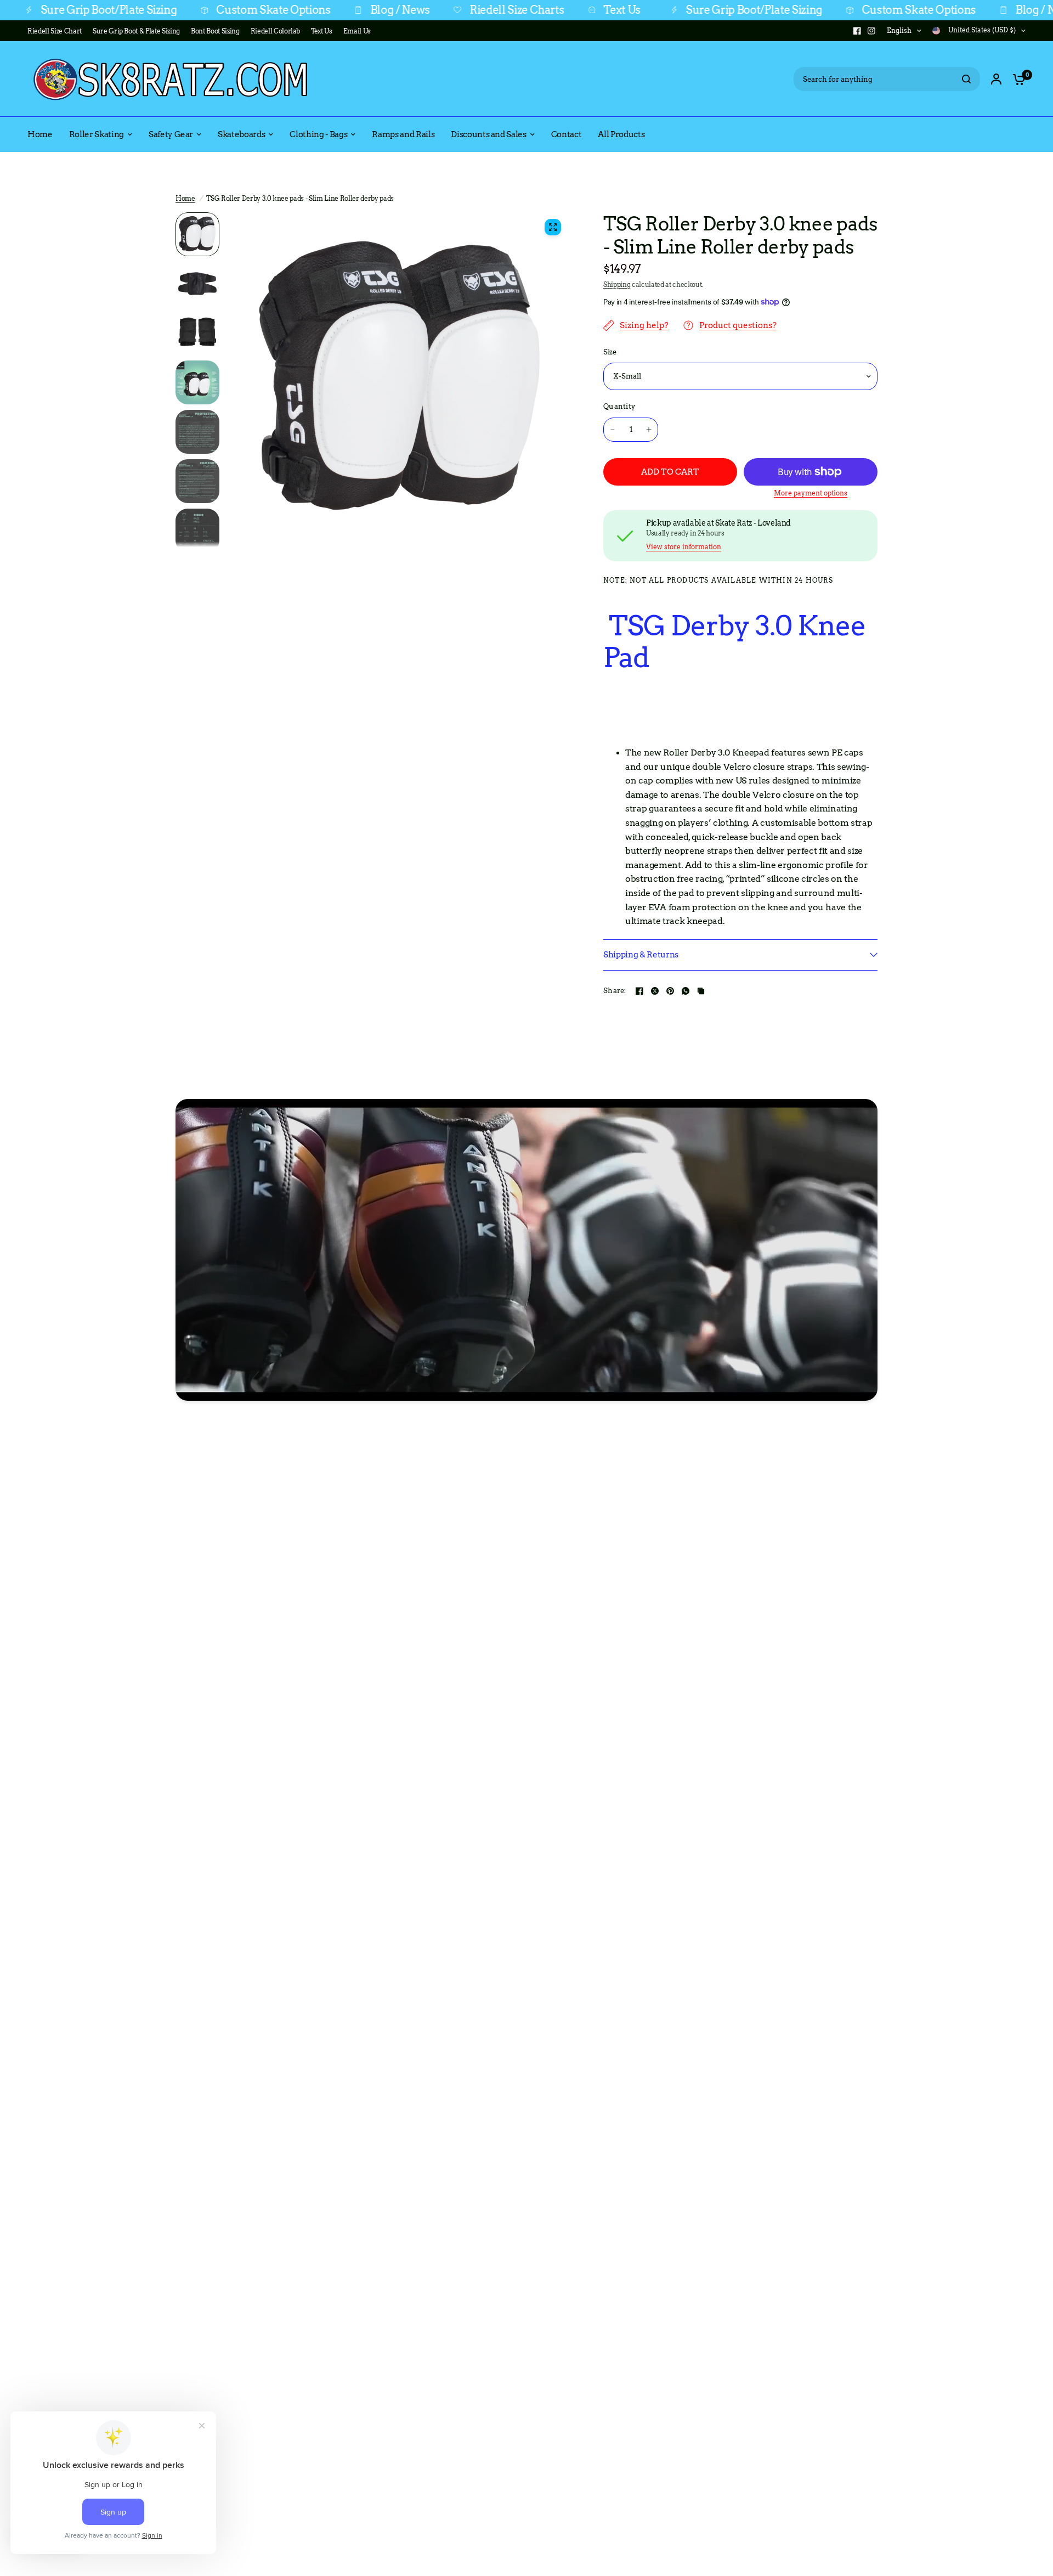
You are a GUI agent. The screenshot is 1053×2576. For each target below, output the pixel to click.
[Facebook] (857, 31)
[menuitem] (57, 31)
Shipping (617, 284)
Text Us (522, 10)
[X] (655, 991)
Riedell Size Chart (55, 31)
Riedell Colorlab (276, 31)
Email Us (357, 31)
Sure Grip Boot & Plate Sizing (136, 31)
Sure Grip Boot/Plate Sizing (654, 10)
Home (185, 198)
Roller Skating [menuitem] (97, 134)
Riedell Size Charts (417, 10)
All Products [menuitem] (621, 134)
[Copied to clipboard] (701, 991)
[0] (1016, 79)
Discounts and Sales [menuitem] (489, 134)
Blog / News (300, 10)
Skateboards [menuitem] (241, 134)
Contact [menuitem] (567, 134)
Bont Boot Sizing (215, 31)
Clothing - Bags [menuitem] (318, 134)
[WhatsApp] (686, 991)
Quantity (619, 406)
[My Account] (996, 79)
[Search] (966, 79)
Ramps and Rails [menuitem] (403, 134)
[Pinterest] (670, 991)
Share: (615, 991)
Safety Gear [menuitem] (171, 134)
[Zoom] (553, 227)
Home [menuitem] (40, 134)
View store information (684, 547)
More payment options (811, 493)
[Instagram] (871, 31)
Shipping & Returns (641, 955)
